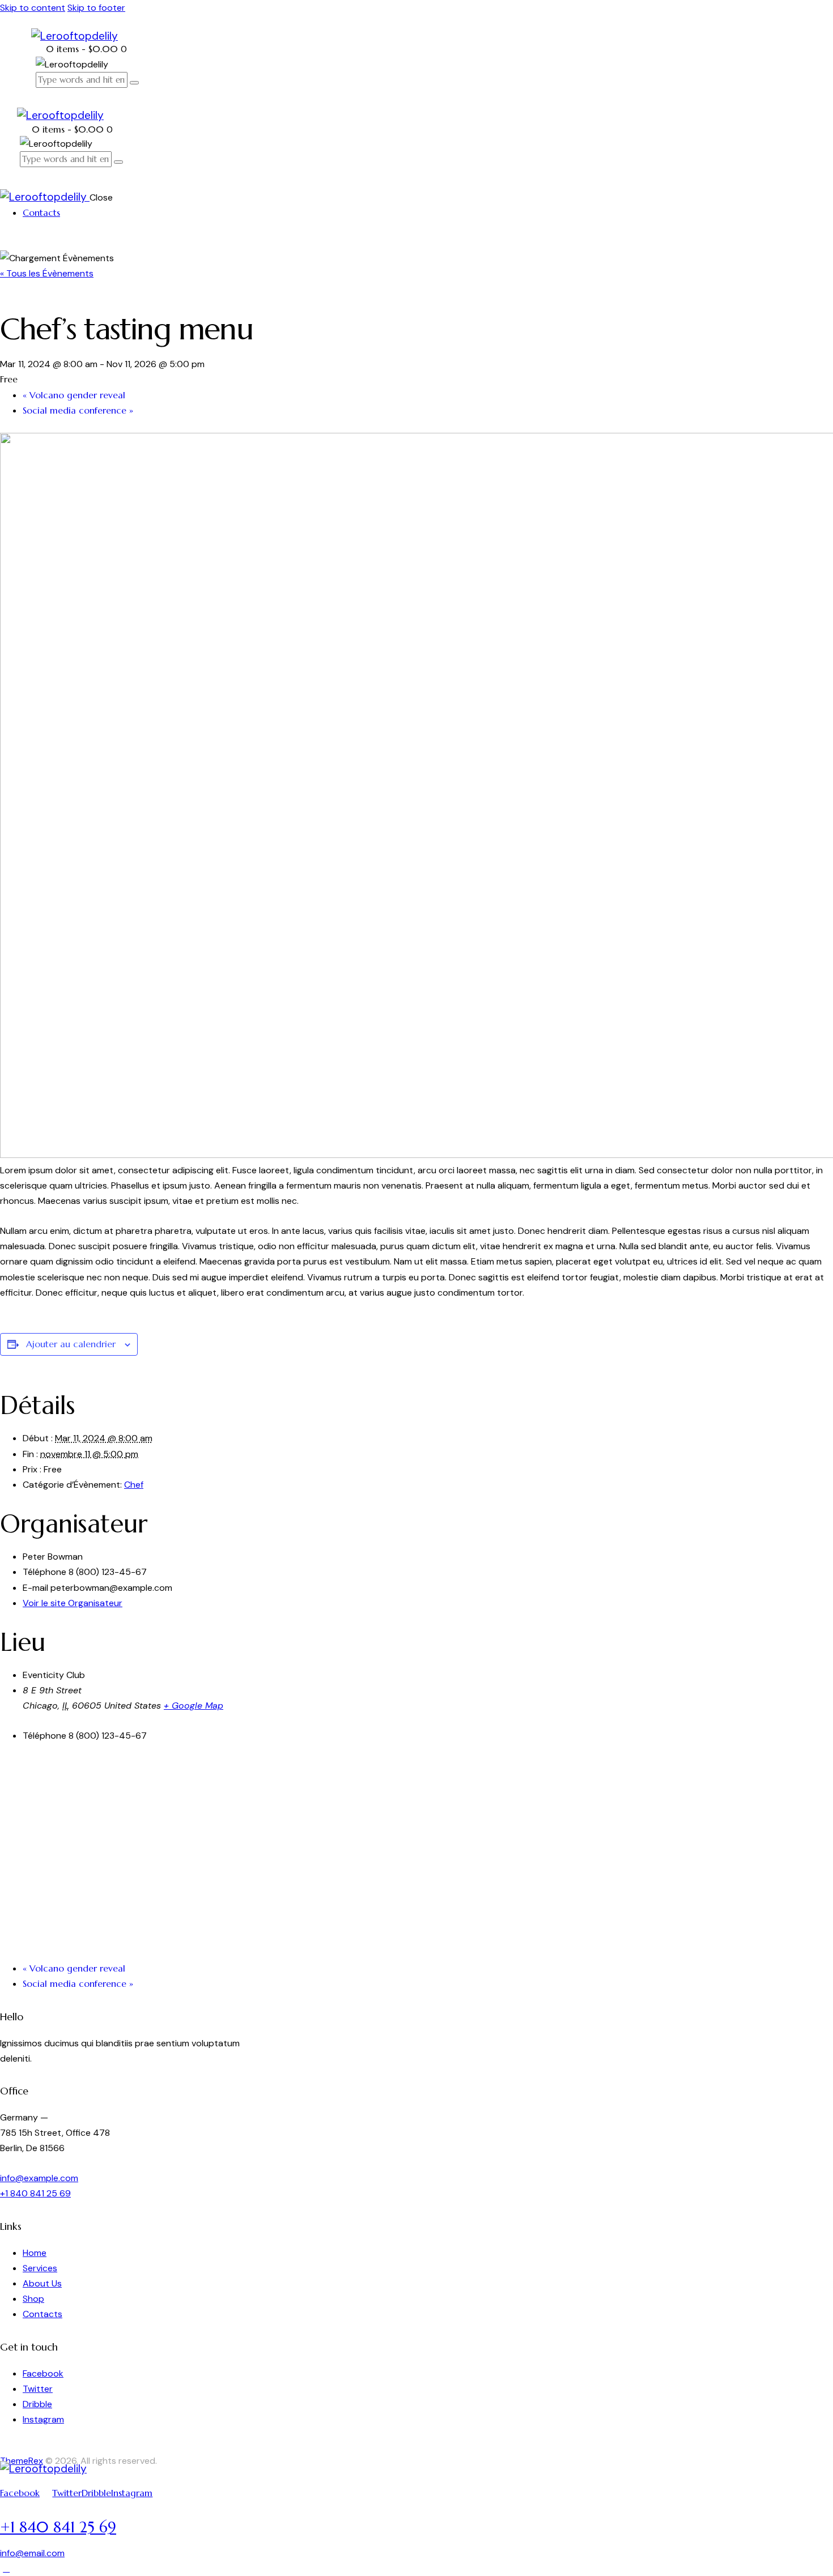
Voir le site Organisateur (73, 1603)
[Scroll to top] (6, 2568)
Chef (134, 1485)
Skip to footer (96, 8)
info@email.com (32, 2553)
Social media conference (78, 410)
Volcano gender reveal (74, 395)
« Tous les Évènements (47, 273)
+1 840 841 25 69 (35, 2193)
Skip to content (33, 8)
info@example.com (39, 2178)
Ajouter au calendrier (71, 1344)
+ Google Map (194, 1706)
